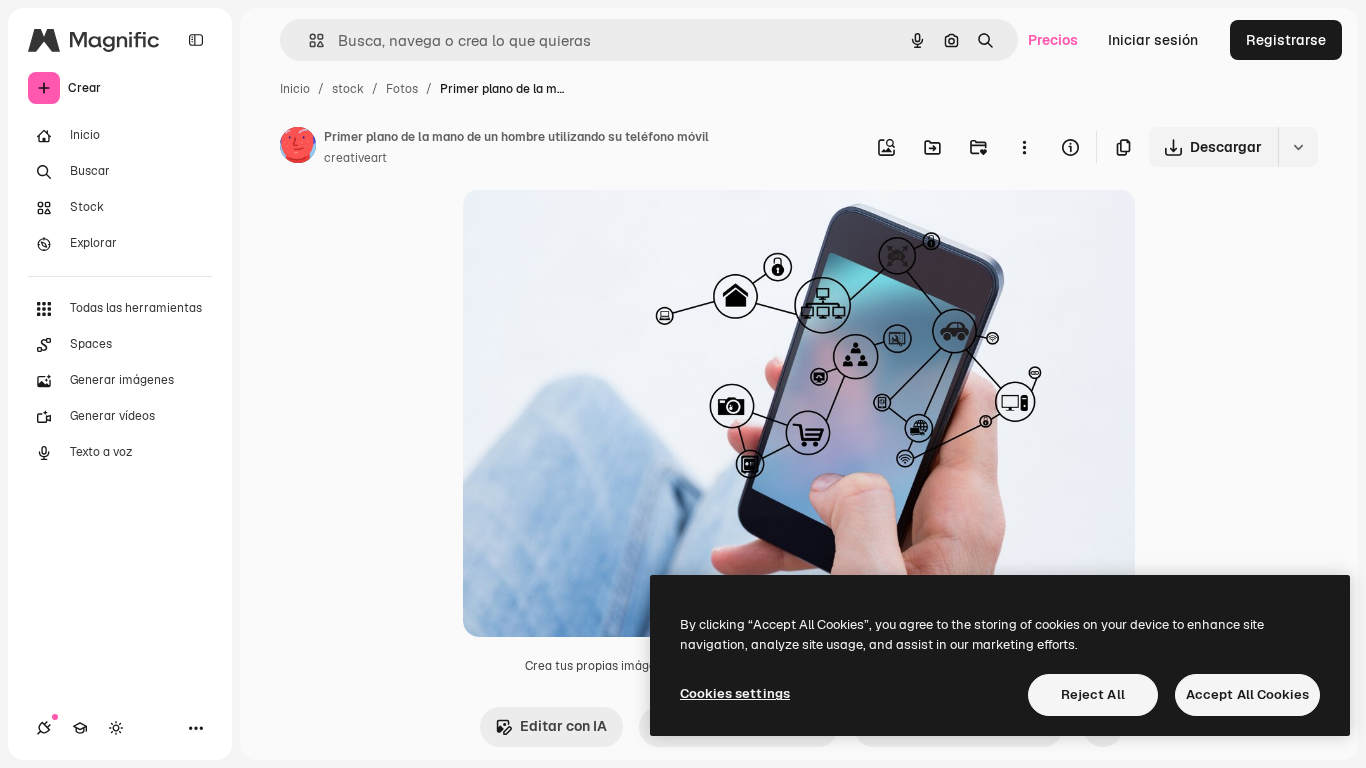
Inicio (295, 89)
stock (348, 89)
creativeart (355, 158)
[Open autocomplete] (308, 40)
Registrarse (1286, 40)
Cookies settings (735, 693)
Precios (1053, 40)
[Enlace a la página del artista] (298, 148)
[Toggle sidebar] (196, 40)
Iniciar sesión (1153, 40)
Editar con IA (563, 726)
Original (591, 227)
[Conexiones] (44, 728)
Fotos (402, 89)
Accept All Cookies (1247, 694)
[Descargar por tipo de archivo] (1298, 147)
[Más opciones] (1024, 147)
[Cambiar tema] (116, 728)
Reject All (1093, 694)
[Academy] (80, 728)
